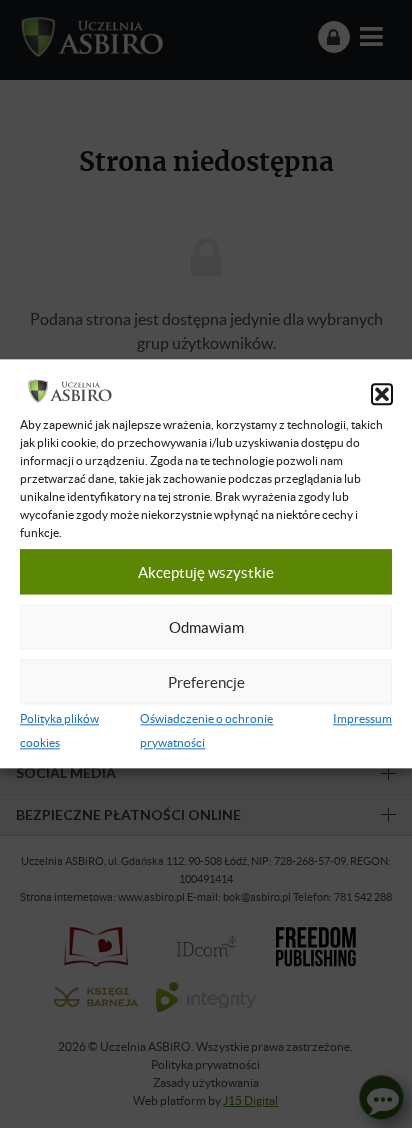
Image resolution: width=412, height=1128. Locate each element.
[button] (382, 395)
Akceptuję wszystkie (206, 572)
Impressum (362, 719)
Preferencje (206, 682)
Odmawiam (206, 627)
